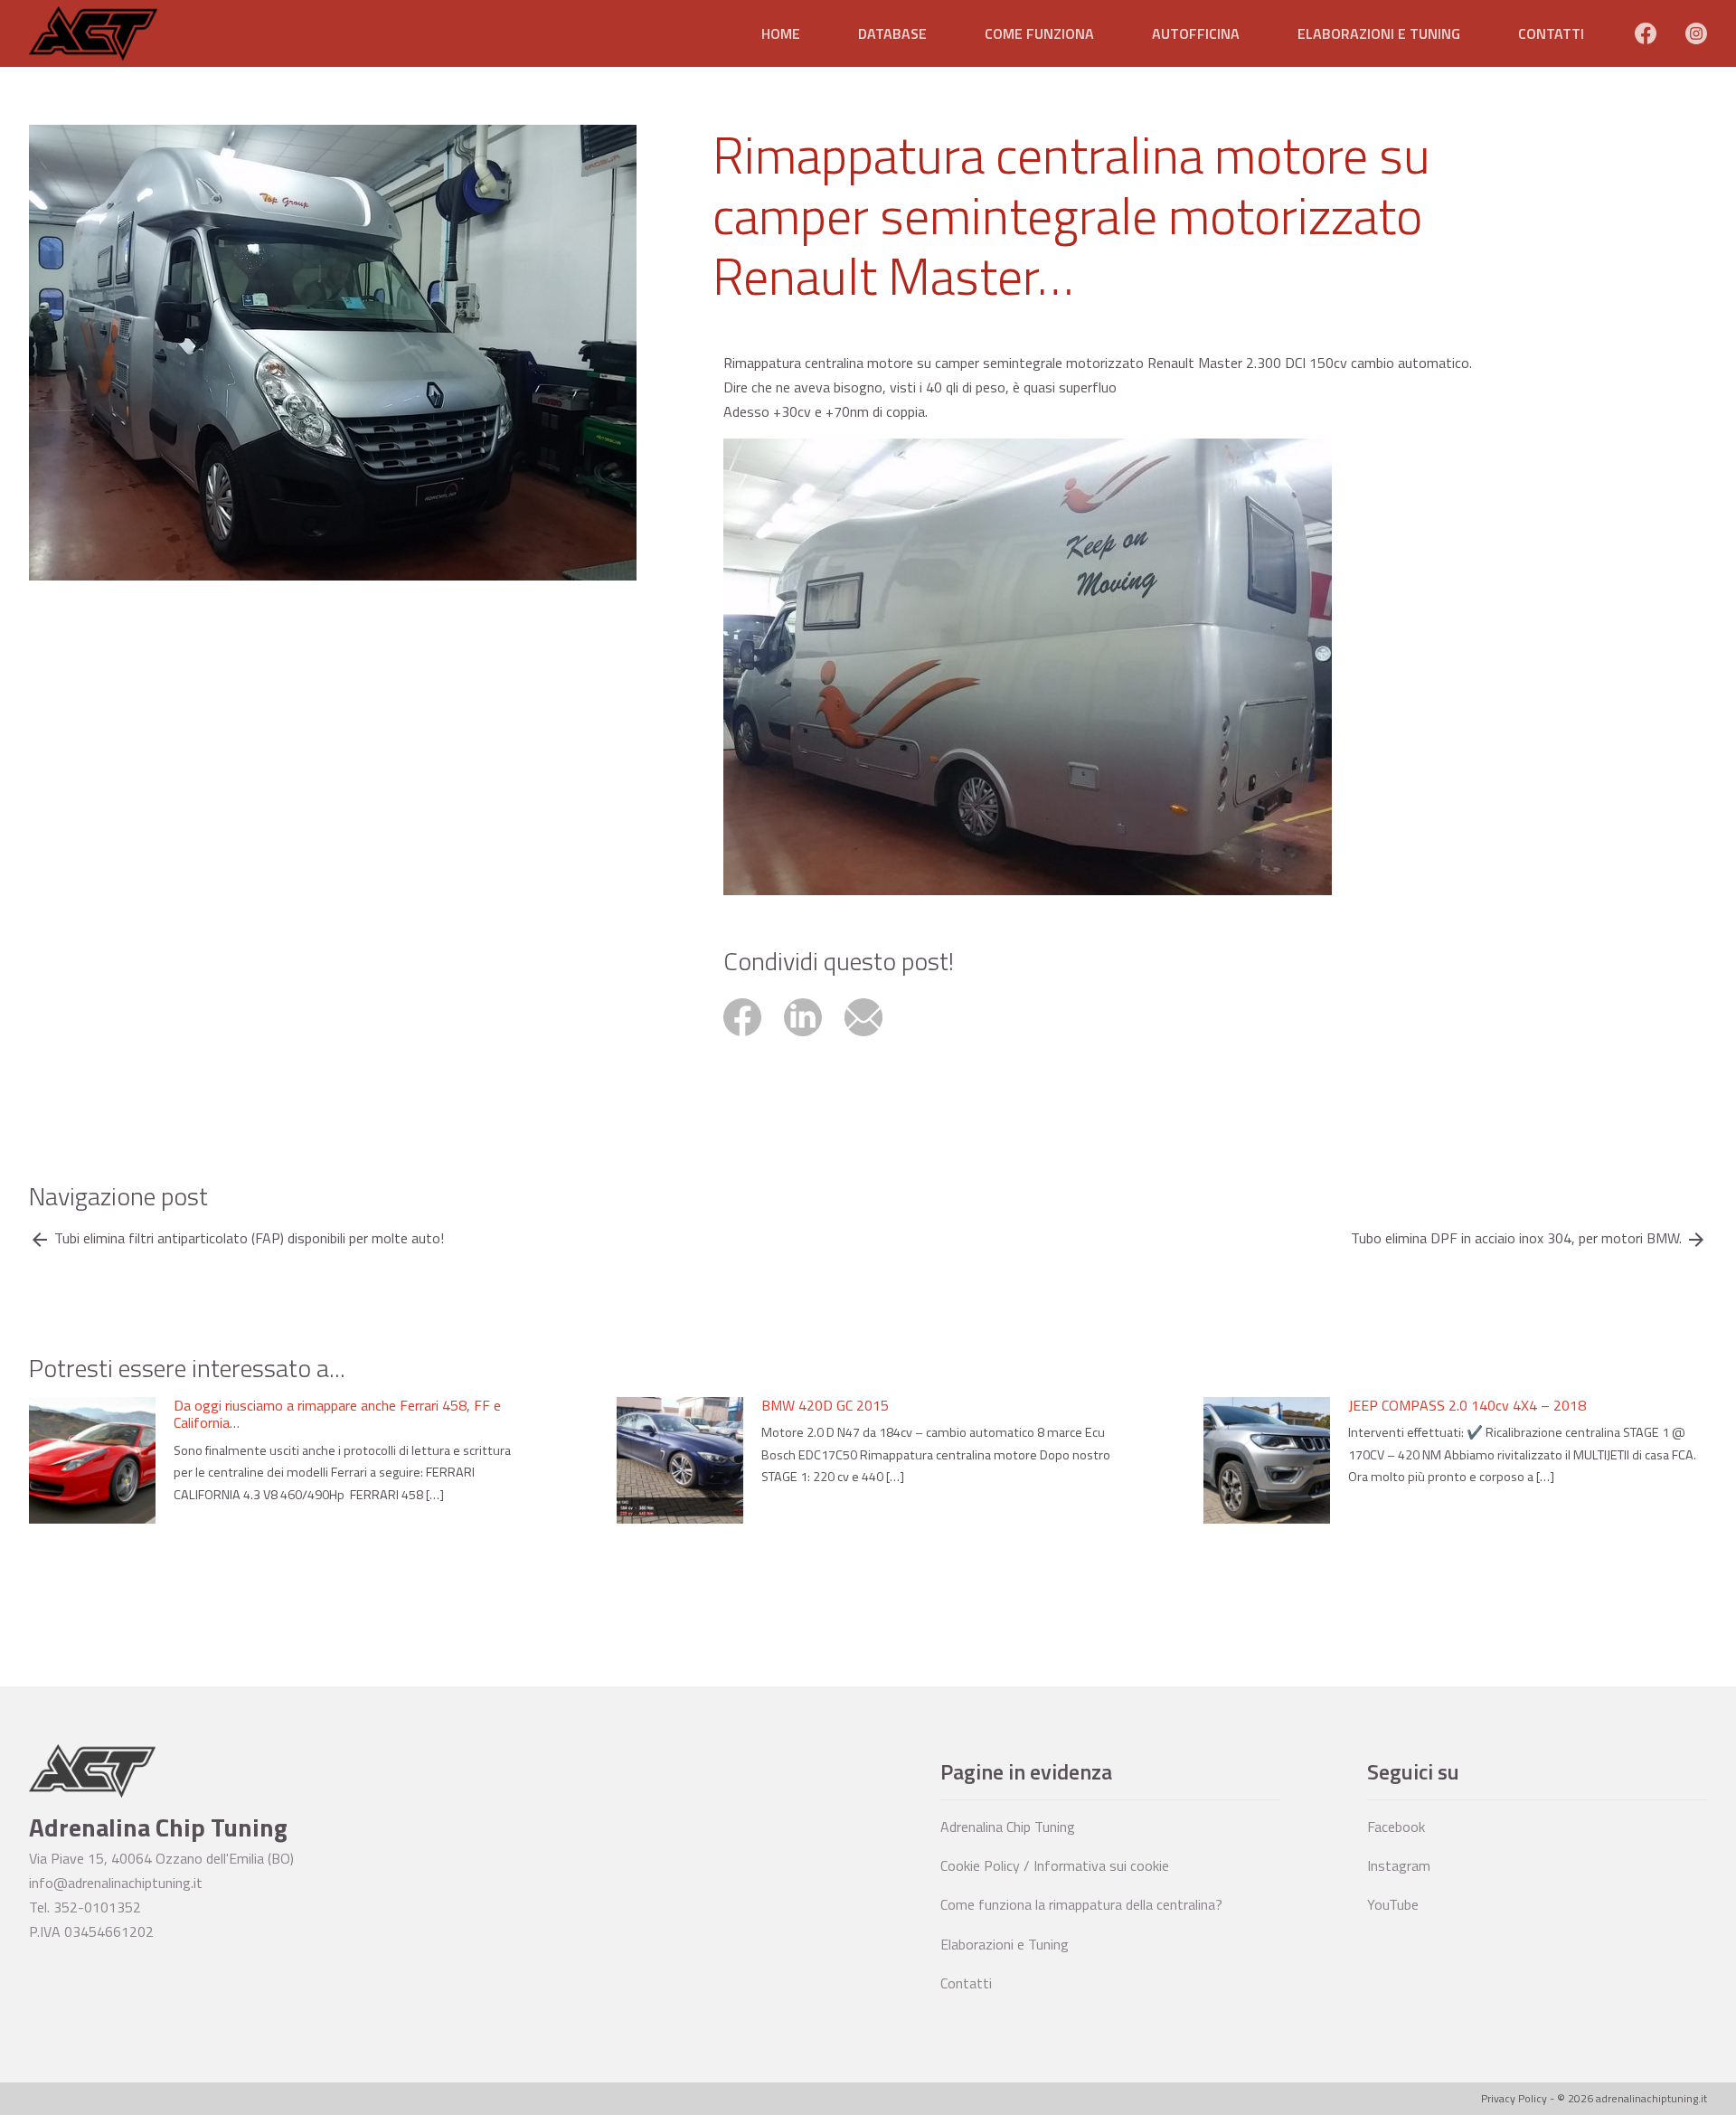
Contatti (1551, 33)
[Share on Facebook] (754, 1038)
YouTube (1393, 1904)
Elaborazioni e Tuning (1379, 33)
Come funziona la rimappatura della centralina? (1081, 1904)
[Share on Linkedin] (814, 1038)
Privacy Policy (1514, 2098)
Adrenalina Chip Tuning (1008, 1827)
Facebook (1396, 1827)
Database (892, 33)
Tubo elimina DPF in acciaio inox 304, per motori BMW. (1516, 1238)
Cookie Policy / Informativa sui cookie (1055, 1865)
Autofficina (1196, 33)
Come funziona (1039, 33)
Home (781, 33)
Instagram (1399, 1865)
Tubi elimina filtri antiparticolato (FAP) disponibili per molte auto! (249, 1238)
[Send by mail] (873, 1038)
